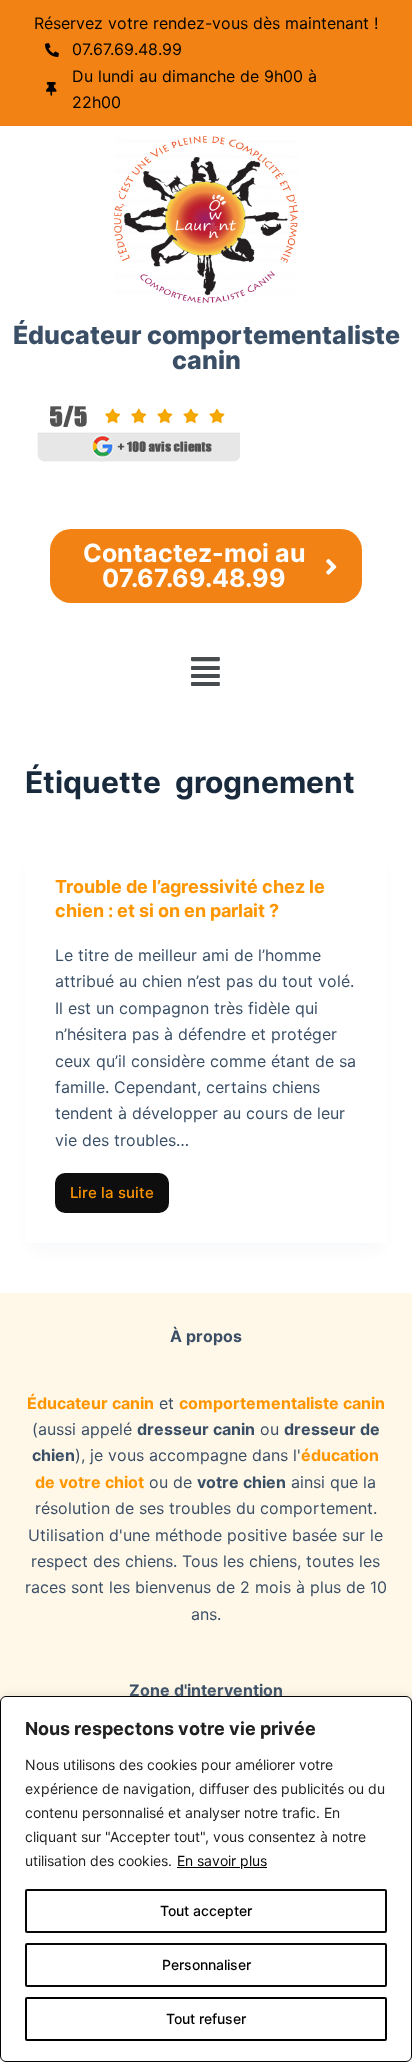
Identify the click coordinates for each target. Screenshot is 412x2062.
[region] (206, 1879)
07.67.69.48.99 (127, 49)
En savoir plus (222, 1860)
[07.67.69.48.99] (52, 50)
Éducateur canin (90, 1403)
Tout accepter (206, 1910)
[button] (206, 671)
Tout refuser (206, 2018)
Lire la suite (119, 1187)
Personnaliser (206, 1964)
